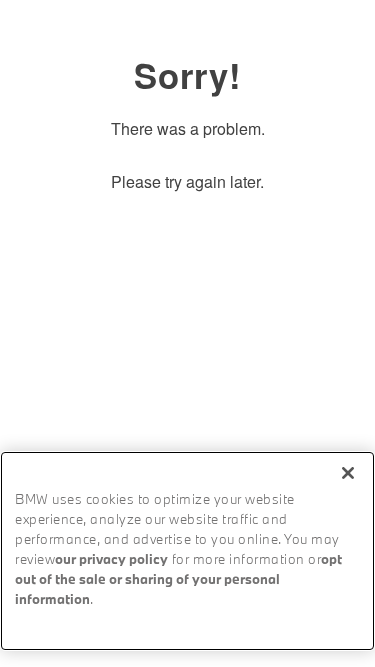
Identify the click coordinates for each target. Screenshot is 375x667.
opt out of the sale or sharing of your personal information (178, 580)
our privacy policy (111, 560)
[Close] (348, 473)
